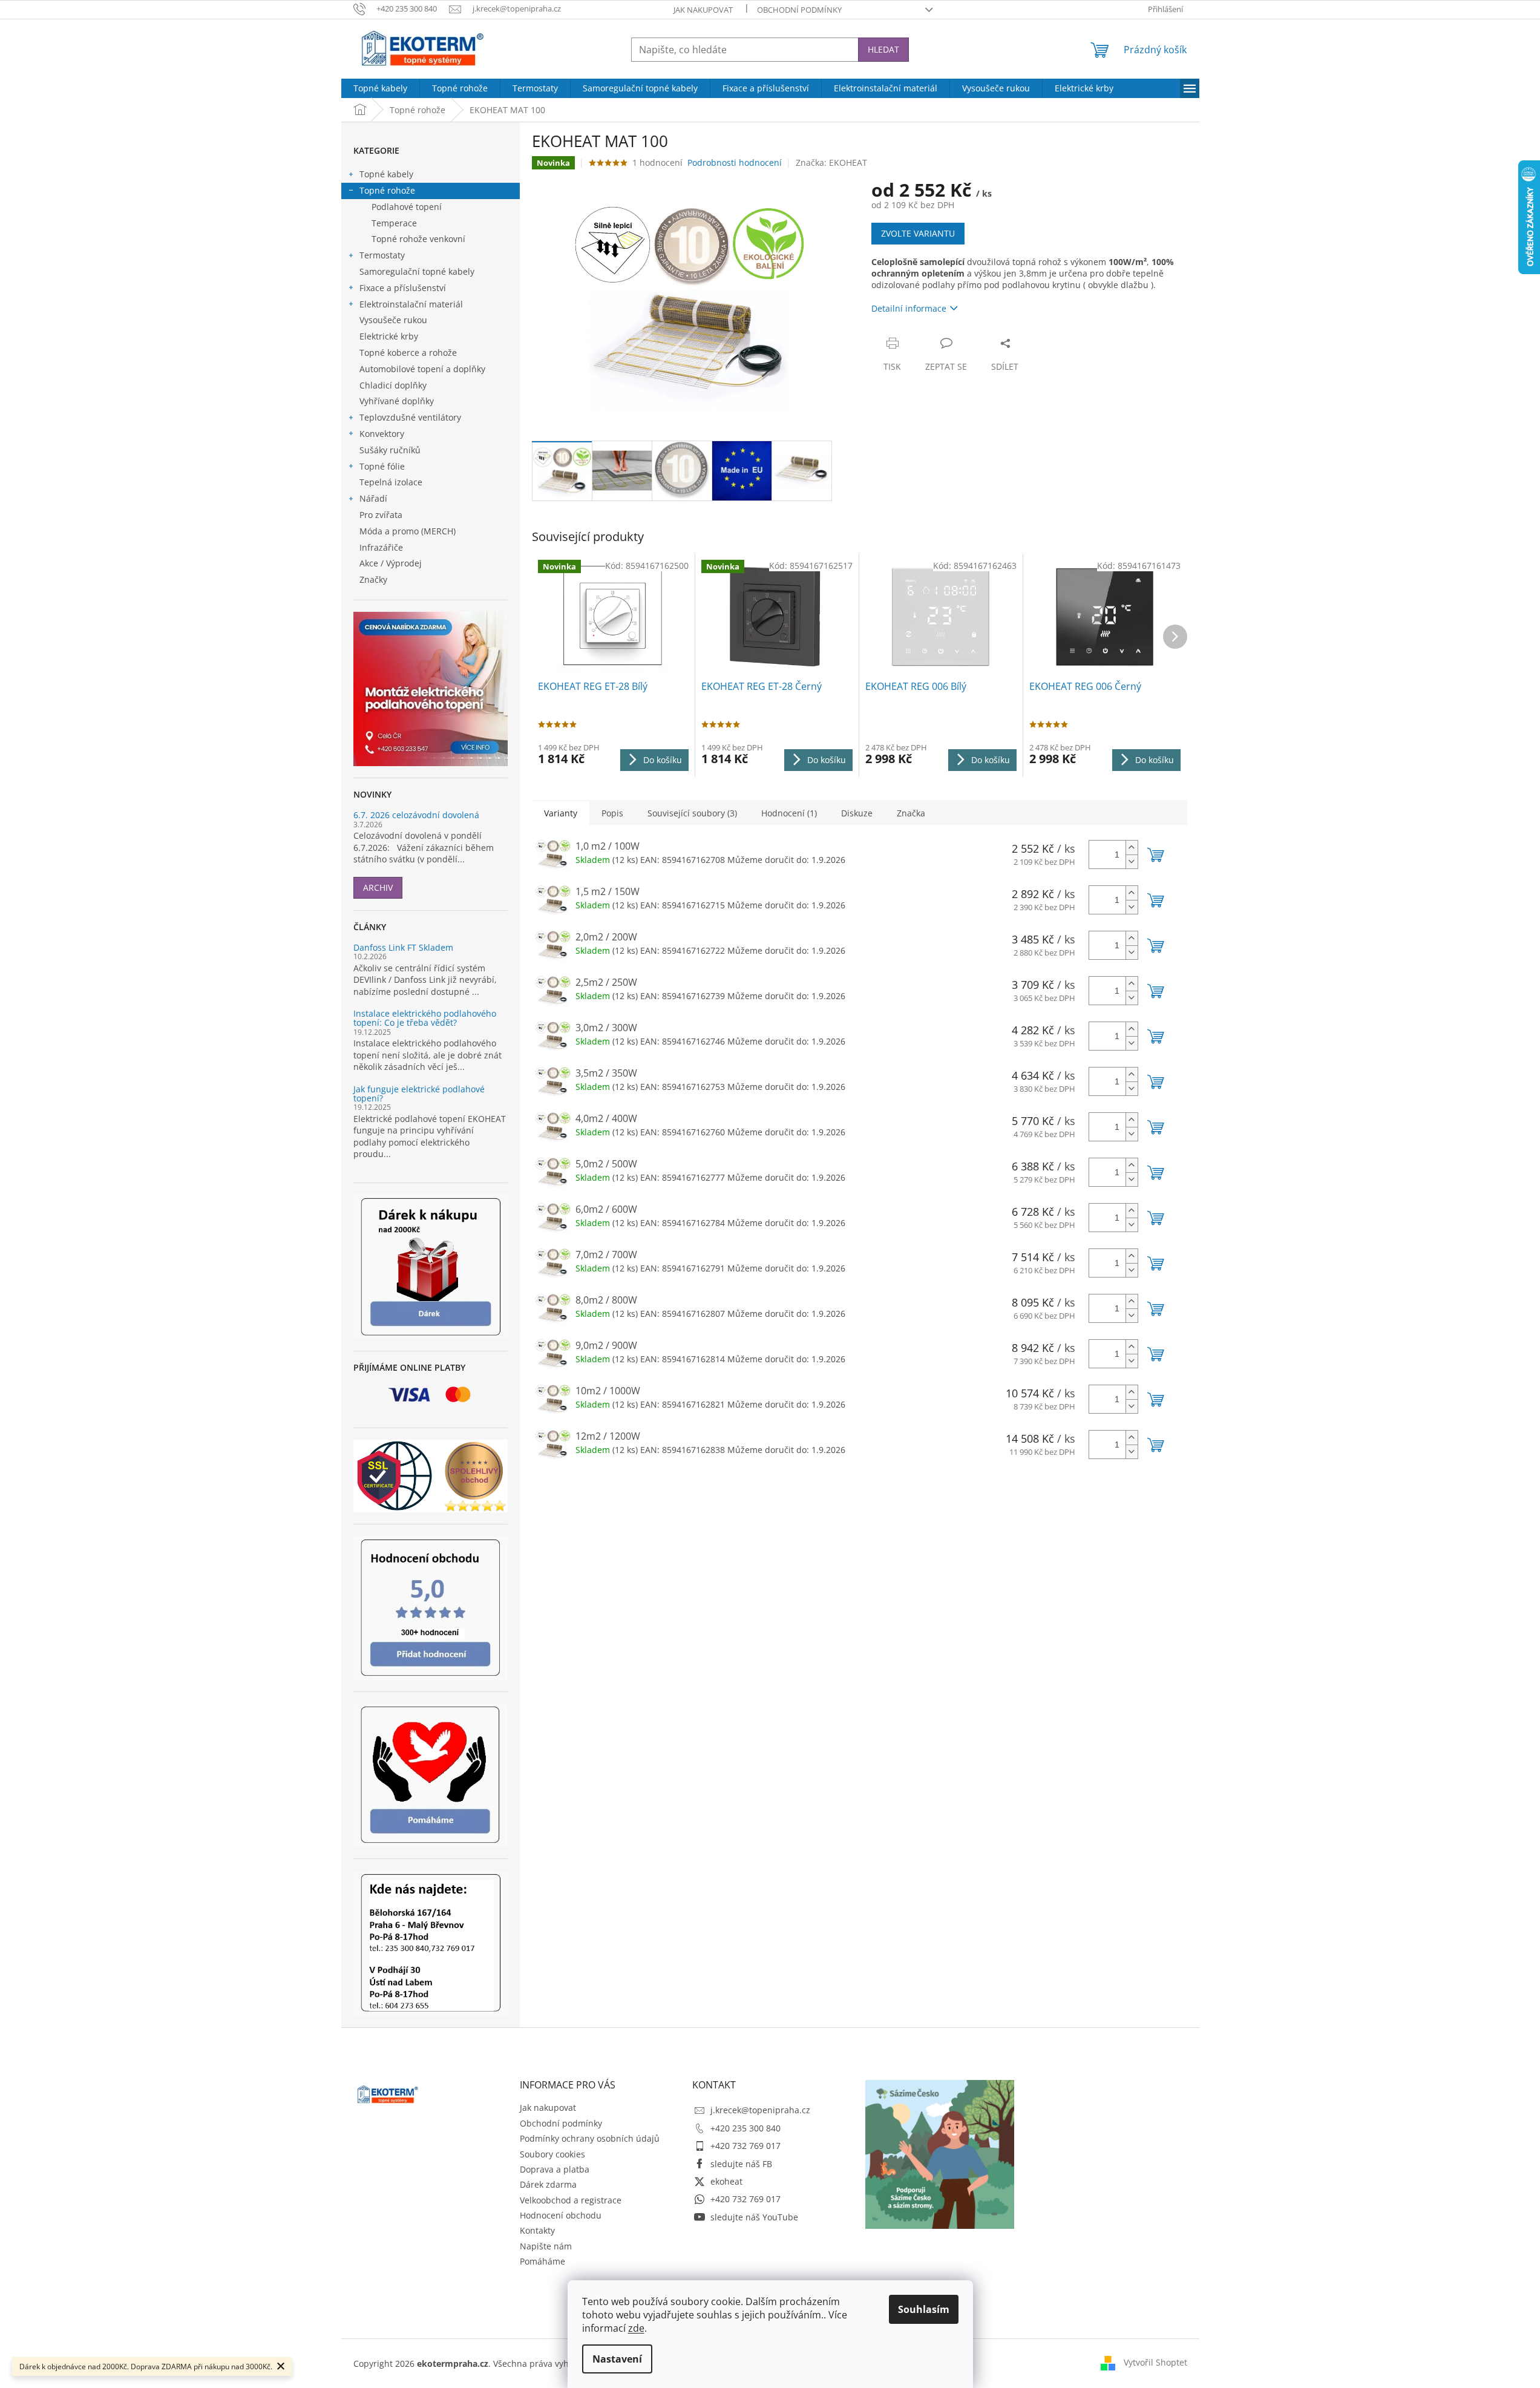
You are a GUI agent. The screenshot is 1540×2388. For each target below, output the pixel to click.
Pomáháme (542, 2261)
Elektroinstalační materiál (411, 304)
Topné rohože (387, 190)
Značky (373, 579)
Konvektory (382, 434)
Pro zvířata (381, 515)
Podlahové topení (407, 207)
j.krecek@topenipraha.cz (760, 2110)
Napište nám (546, 2246)
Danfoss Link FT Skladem (403, 947)
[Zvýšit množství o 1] (1132, 848)
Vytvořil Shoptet (1155, 2362)
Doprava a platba (555, 2169)
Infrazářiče (381, 547)
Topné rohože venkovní (418, 239)
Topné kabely (386, 174)
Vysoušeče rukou (393, 320)
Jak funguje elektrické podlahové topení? (419, 1094)
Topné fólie (382, 466)
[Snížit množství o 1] (1132, 861)
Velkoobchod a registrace (571, 2200)
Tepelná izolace (391, 482)
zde (636, 2328)
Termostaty (382, 255)
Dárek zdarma (548, 2184)
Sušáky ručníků (390, 450)
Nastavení (617, 2359)
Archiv (378, 887)
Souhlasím (924, 2309)
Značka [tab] (911, 813)
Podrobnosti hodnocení (735, 162)
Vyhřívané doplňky (397, 401)
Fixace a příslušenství (403, 288)
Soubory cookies (552, 2154)
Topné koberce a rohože (408, 353)
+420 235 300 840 (745, 2128)
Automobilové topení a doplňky (422, 369)
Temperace (394, 223)
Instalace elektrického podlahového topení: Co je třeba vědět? (425, 1018)
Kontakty (537, 2230)
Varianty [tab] (561, 813)
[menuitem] (380, 88)
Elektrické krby (389, 336)
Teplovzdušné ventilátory (410, 417)
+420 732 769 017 (745, 2146)
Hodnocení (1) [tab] (789, 813)
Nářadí (373, 498)
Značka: (831, 162)
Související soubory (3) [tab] (692, 813)
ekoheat (726, 2181)
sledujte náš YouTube (754, 2217)
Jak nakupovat (703, 10)
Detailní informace (909, 308)
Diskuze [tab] (857, 813)
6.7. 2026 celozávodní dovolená (416, 815)
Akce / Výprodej (391, 563)
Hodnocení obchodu (561, 2215)
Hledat (883, 49)
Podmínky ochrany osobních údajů (590, 2138)
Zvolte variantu (918, 233)
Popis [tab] (612, 813)
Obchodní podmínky (799, 10)
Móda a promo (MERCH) (408, 531)
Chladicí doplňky (393, 385)
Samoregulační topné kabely (417, 271)
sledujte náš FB (741, 2164)
